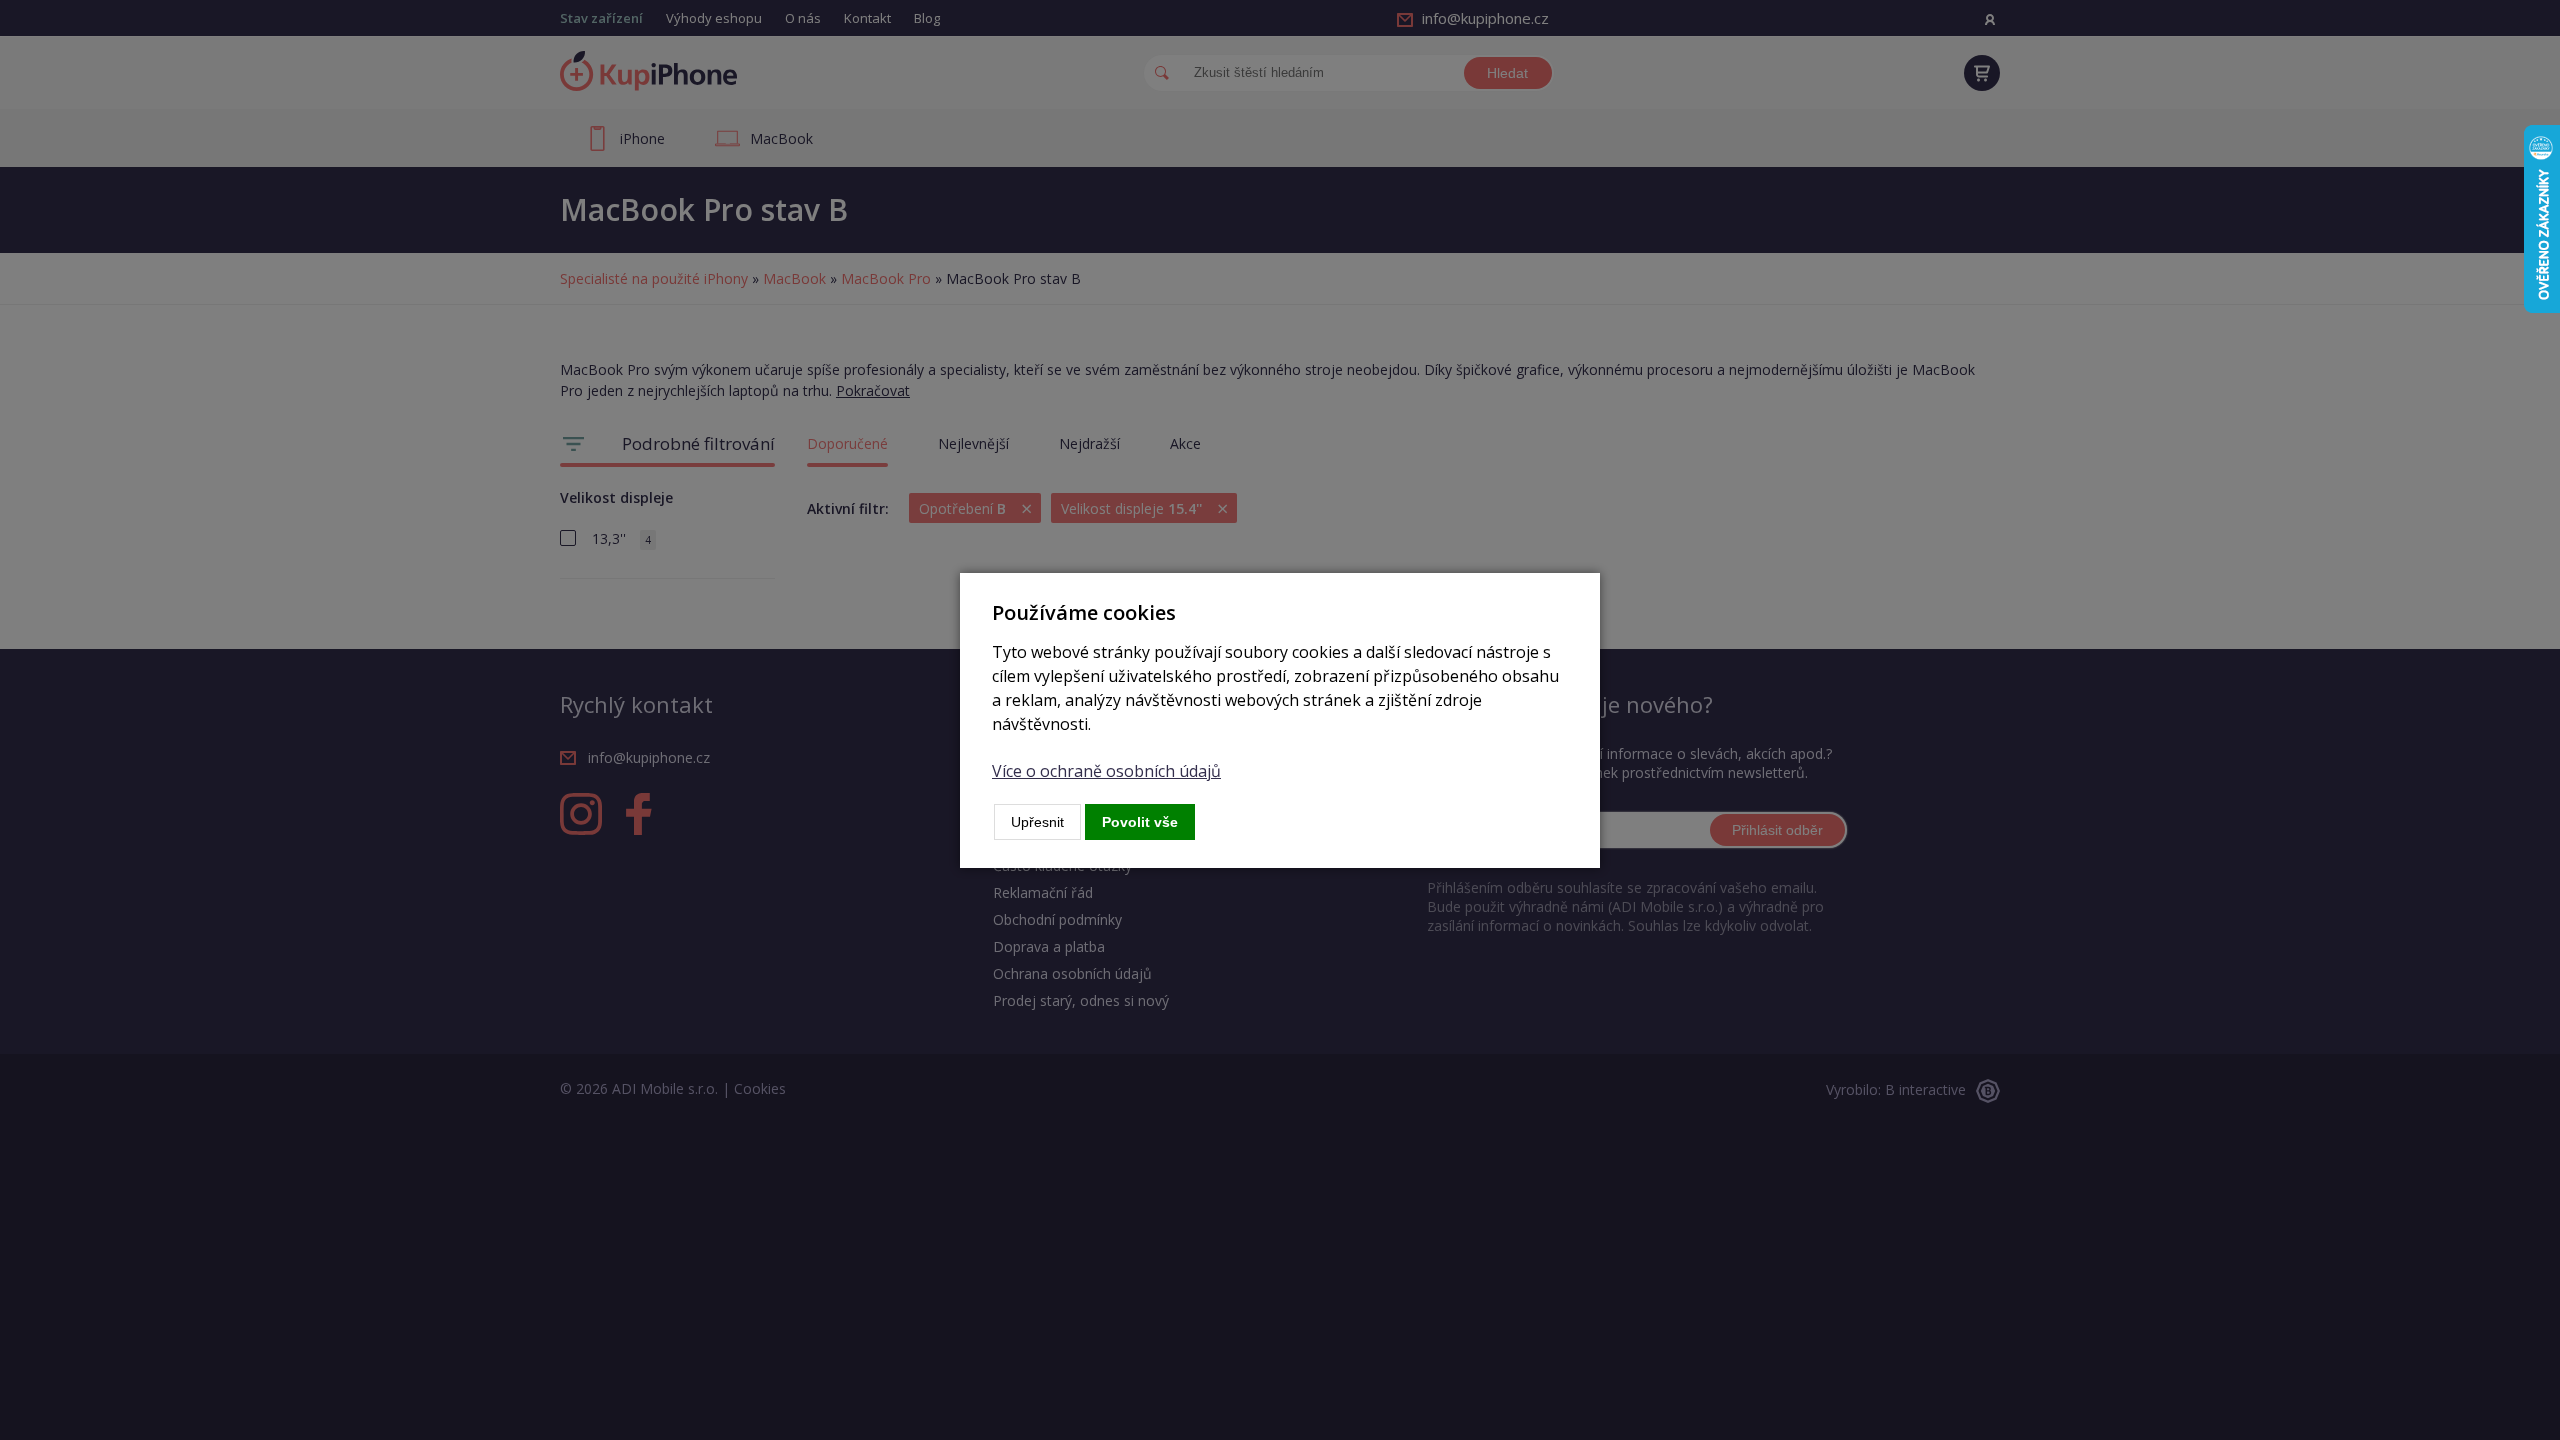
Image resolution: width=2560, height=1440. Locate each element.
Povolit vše (1140, 822)
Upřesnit (1037, 822)
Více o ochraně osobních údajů (1106, 771)
